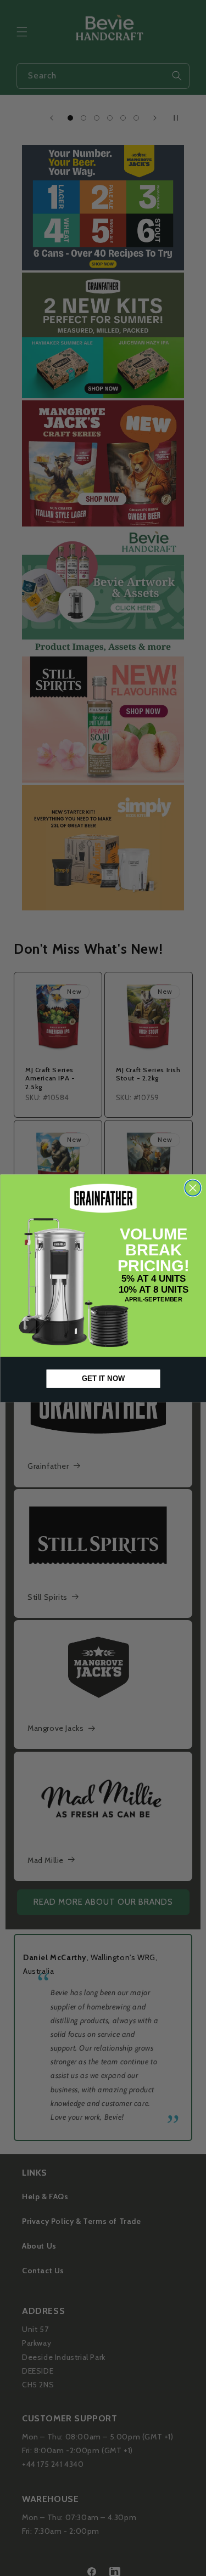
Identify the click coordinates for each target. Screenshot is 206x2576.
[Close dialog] (193, 1188)
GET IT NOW (103, 1378)
